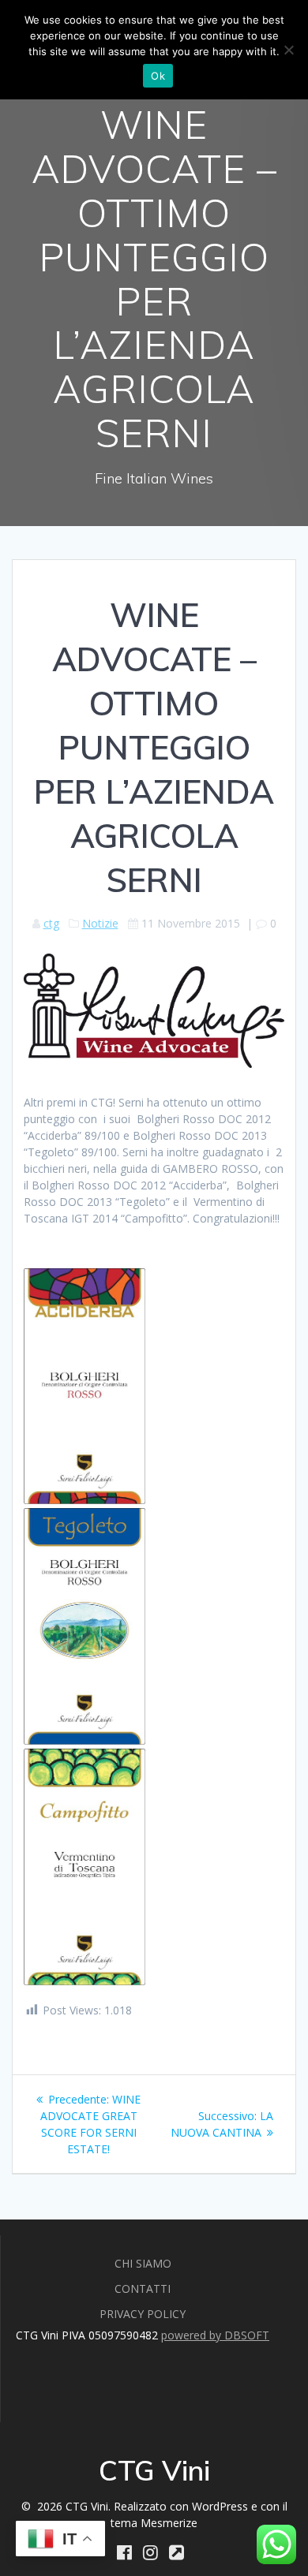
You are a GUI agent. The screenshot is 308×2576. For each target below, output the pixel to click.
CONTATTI (143, 2289)
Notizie (100, 923)
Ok (158, 76)
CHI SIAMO (143, 2263)
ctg (51, 923)
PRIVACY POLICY (143, 2314)
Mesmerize (169, 2523)
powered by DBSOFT (215, 2335)
